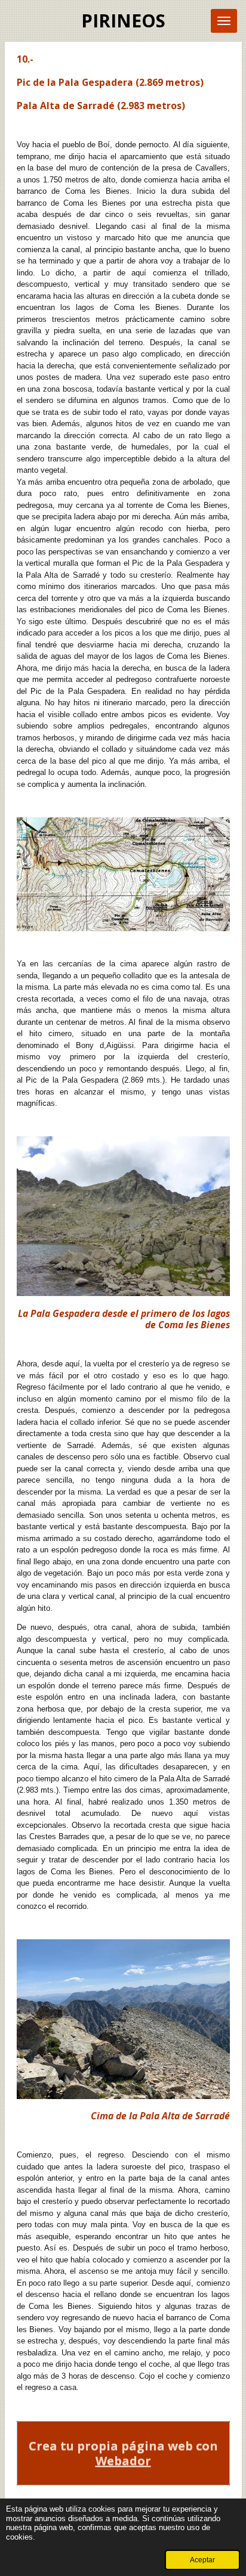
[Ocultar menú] (224, 21)
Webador (123, 2461)
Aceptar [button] (202, 2560)
